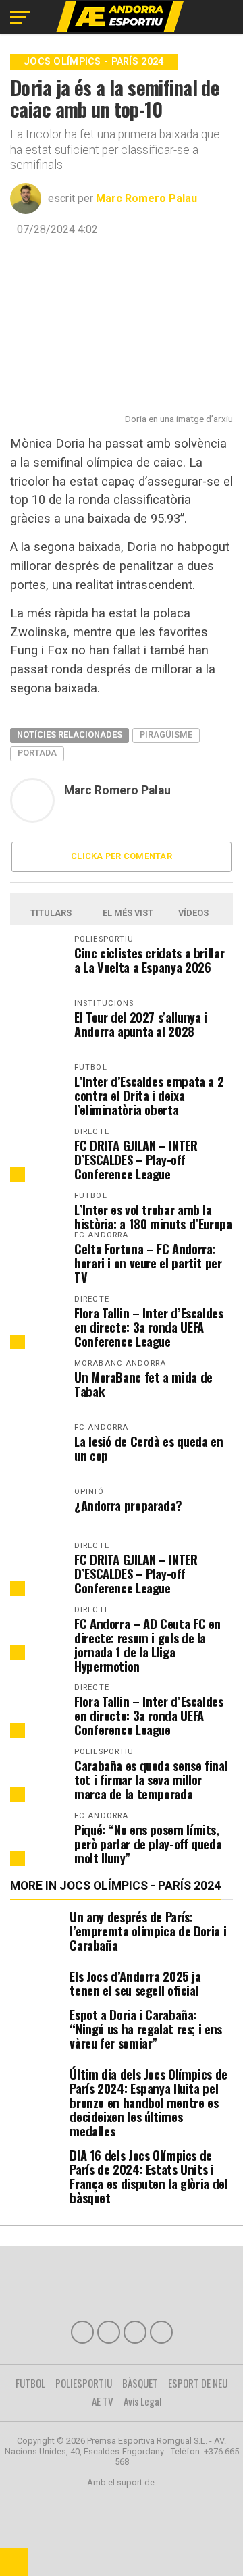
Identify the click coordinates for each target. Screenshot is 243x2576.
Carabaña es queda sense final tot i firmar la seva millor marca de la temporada (151, 1779)
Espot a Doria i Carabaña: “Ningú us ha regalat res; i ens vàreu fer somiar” (146, 2029)
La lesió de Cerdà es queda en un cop (148, 1448)
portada (37, 753)
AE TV (103, 2401)
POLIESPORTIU (84, 2383)
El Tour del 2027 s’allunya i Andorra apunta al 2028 (141, 1024)
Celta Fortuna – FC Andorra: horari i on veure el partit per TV (148, 1263)
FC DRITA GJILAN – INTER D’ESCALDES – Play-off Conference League (136, 1159)
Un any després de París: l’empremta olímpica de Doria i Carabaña (148, 1931)
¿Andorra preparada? (128, 1505)
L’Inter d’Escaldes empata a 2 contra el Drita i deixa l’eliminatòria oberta (149, 1095)
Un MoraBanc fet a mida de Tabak (143, 1384)
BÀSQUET (140, 2383)
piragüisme (166, 735)
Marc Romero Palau (146, 198)
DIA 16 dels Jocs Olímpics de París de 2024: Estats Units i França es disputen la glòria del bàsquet (148, 2176)
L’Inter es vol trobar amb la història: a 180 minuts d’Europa (153, 1216)
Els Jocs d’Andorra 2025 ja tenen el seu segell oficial (135, 1983)
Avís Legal (143, 2401)
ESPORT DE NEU (198, 2383)
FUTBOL (30, 2383)
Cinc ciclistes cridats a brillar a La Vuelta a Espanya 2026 (149, 960)
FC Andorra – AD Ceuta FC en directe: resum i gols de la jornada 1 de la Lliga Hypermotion (147, 1645)
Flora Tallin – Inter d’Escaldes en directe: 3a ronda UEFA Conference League (149, 1327)
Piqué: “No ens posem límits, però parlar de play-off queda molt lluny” (148, 1844)
